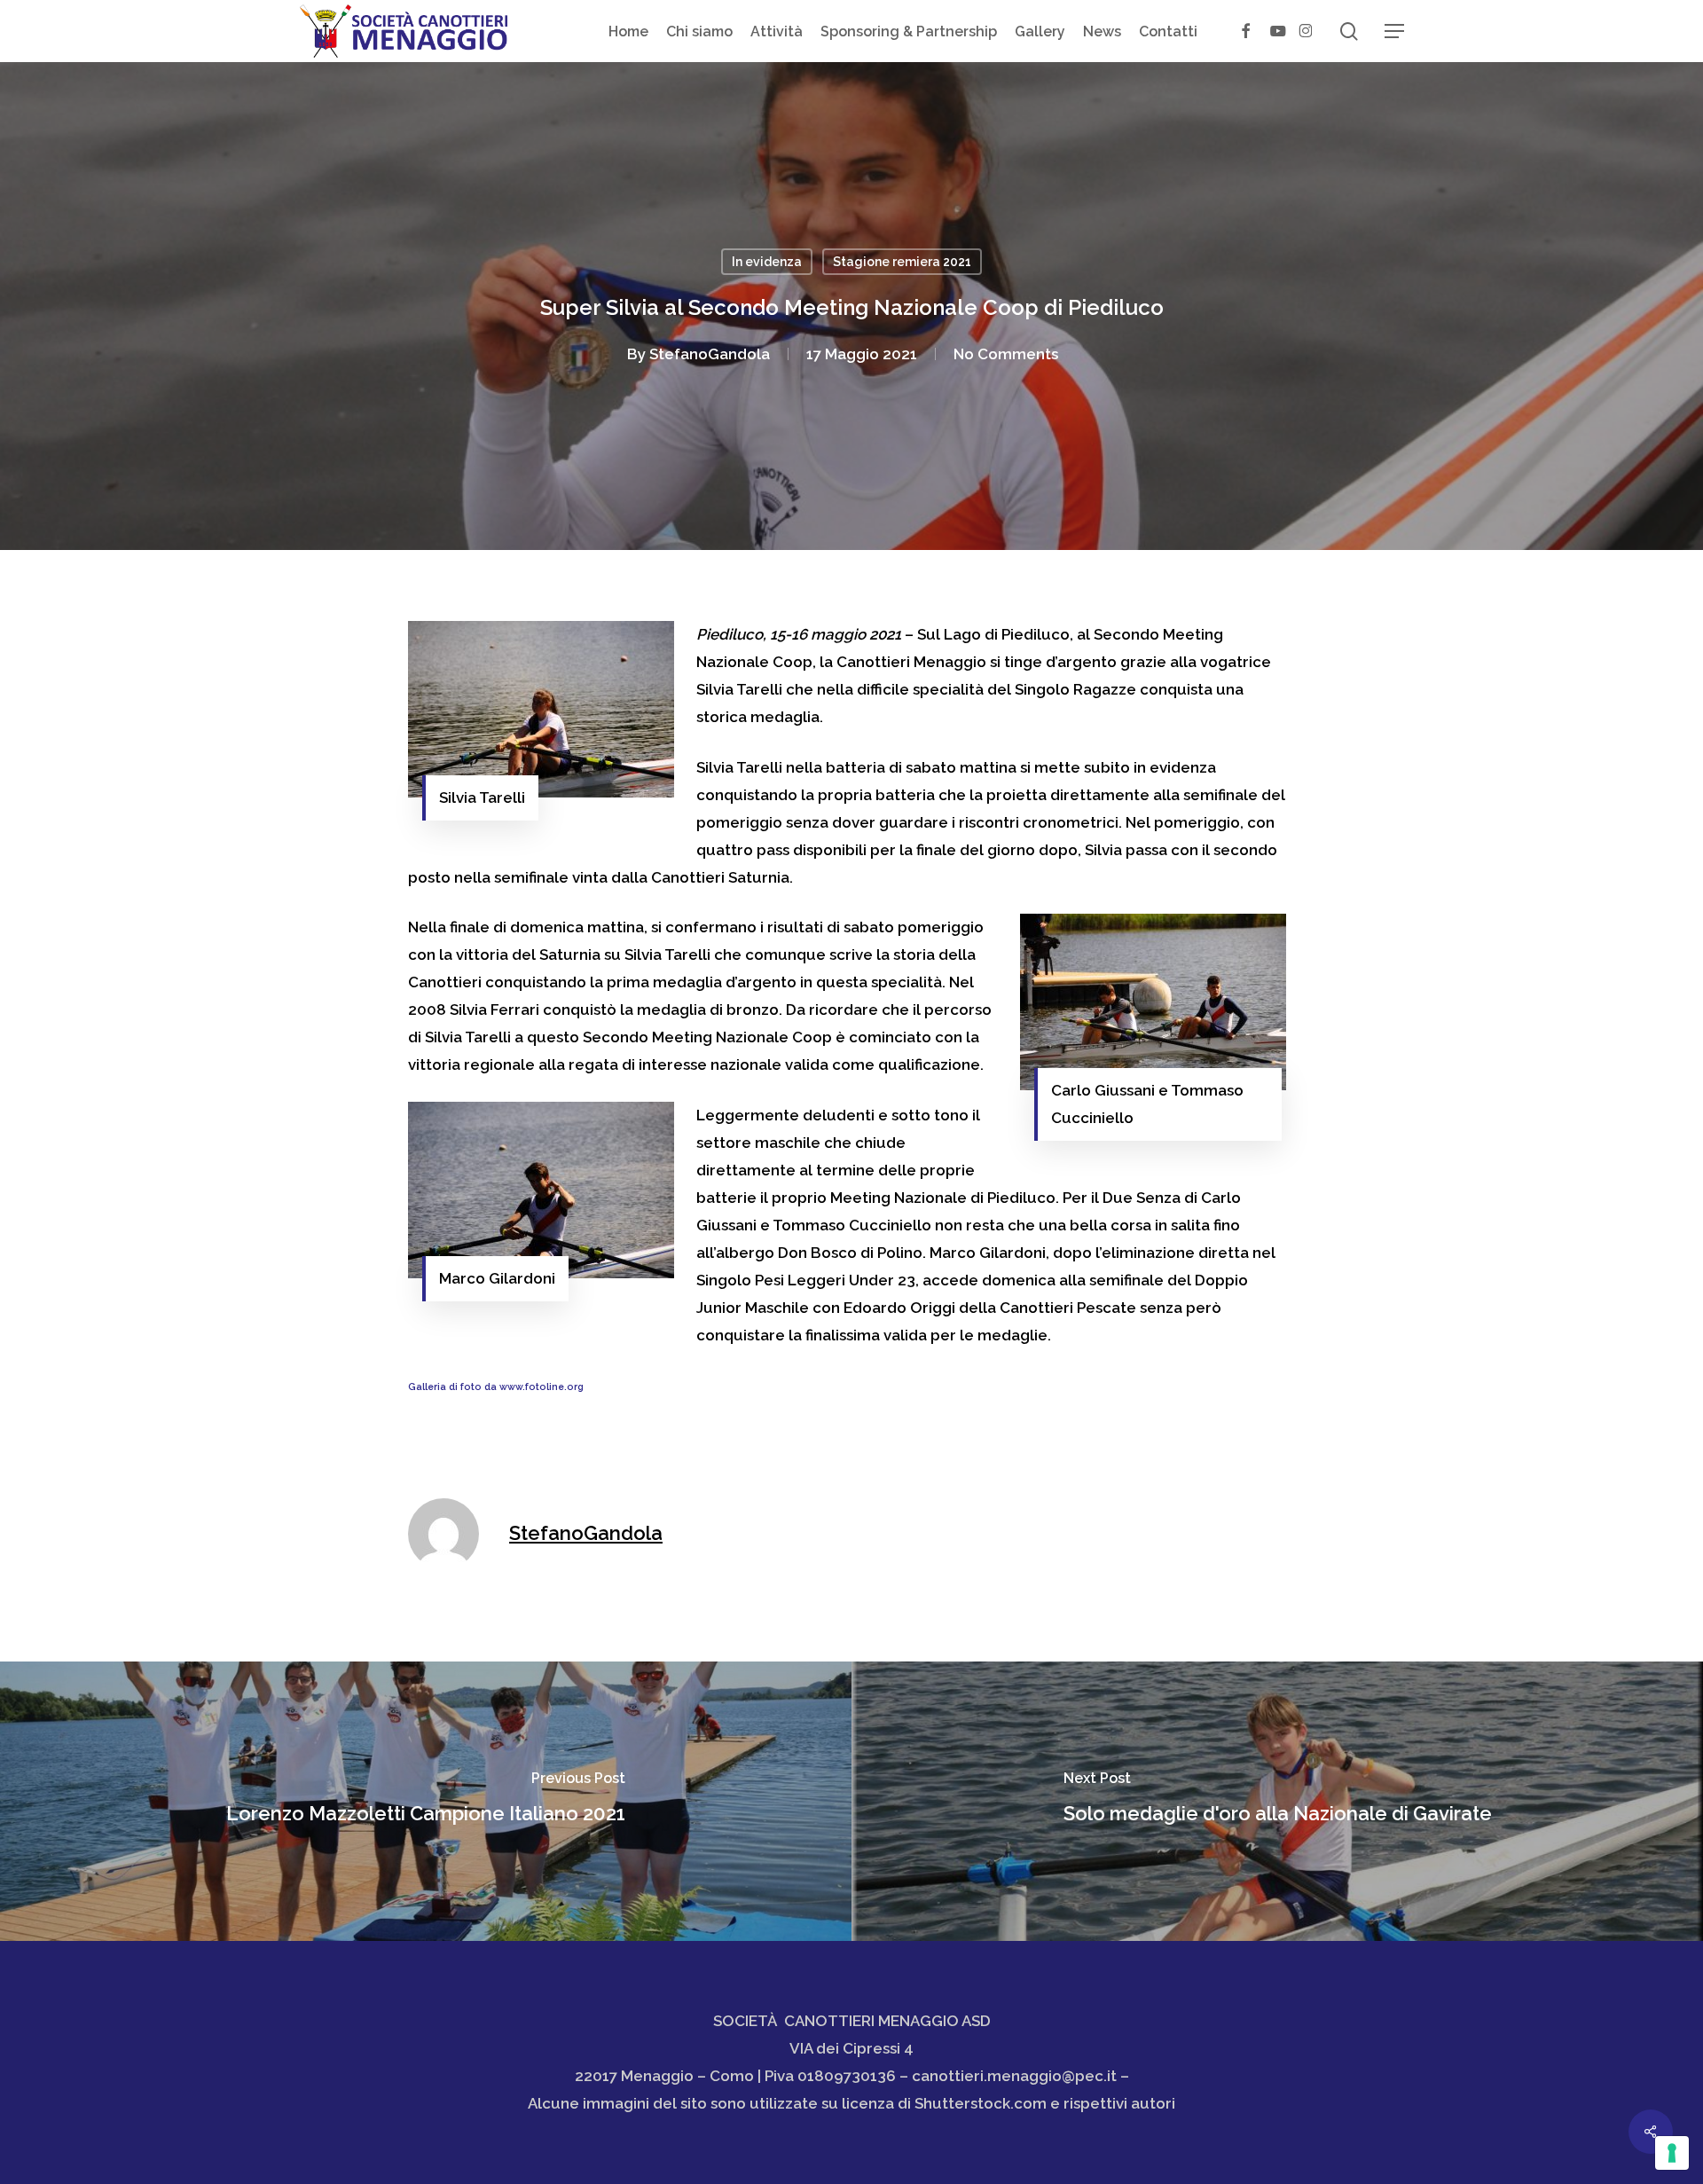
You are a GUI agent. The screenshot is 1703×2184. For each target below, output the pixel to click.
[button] (1394, 31)
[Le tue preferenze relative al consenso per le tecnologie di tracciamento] (1672, 2153)
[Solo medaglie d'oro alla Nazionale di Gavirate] (1277, 1801)
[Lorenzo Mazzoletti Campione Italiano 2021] (426, 1801)
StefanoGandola (710, 354)
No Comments (1006, 354)
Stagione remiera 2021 (902, 262)
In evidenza (767, 262)
